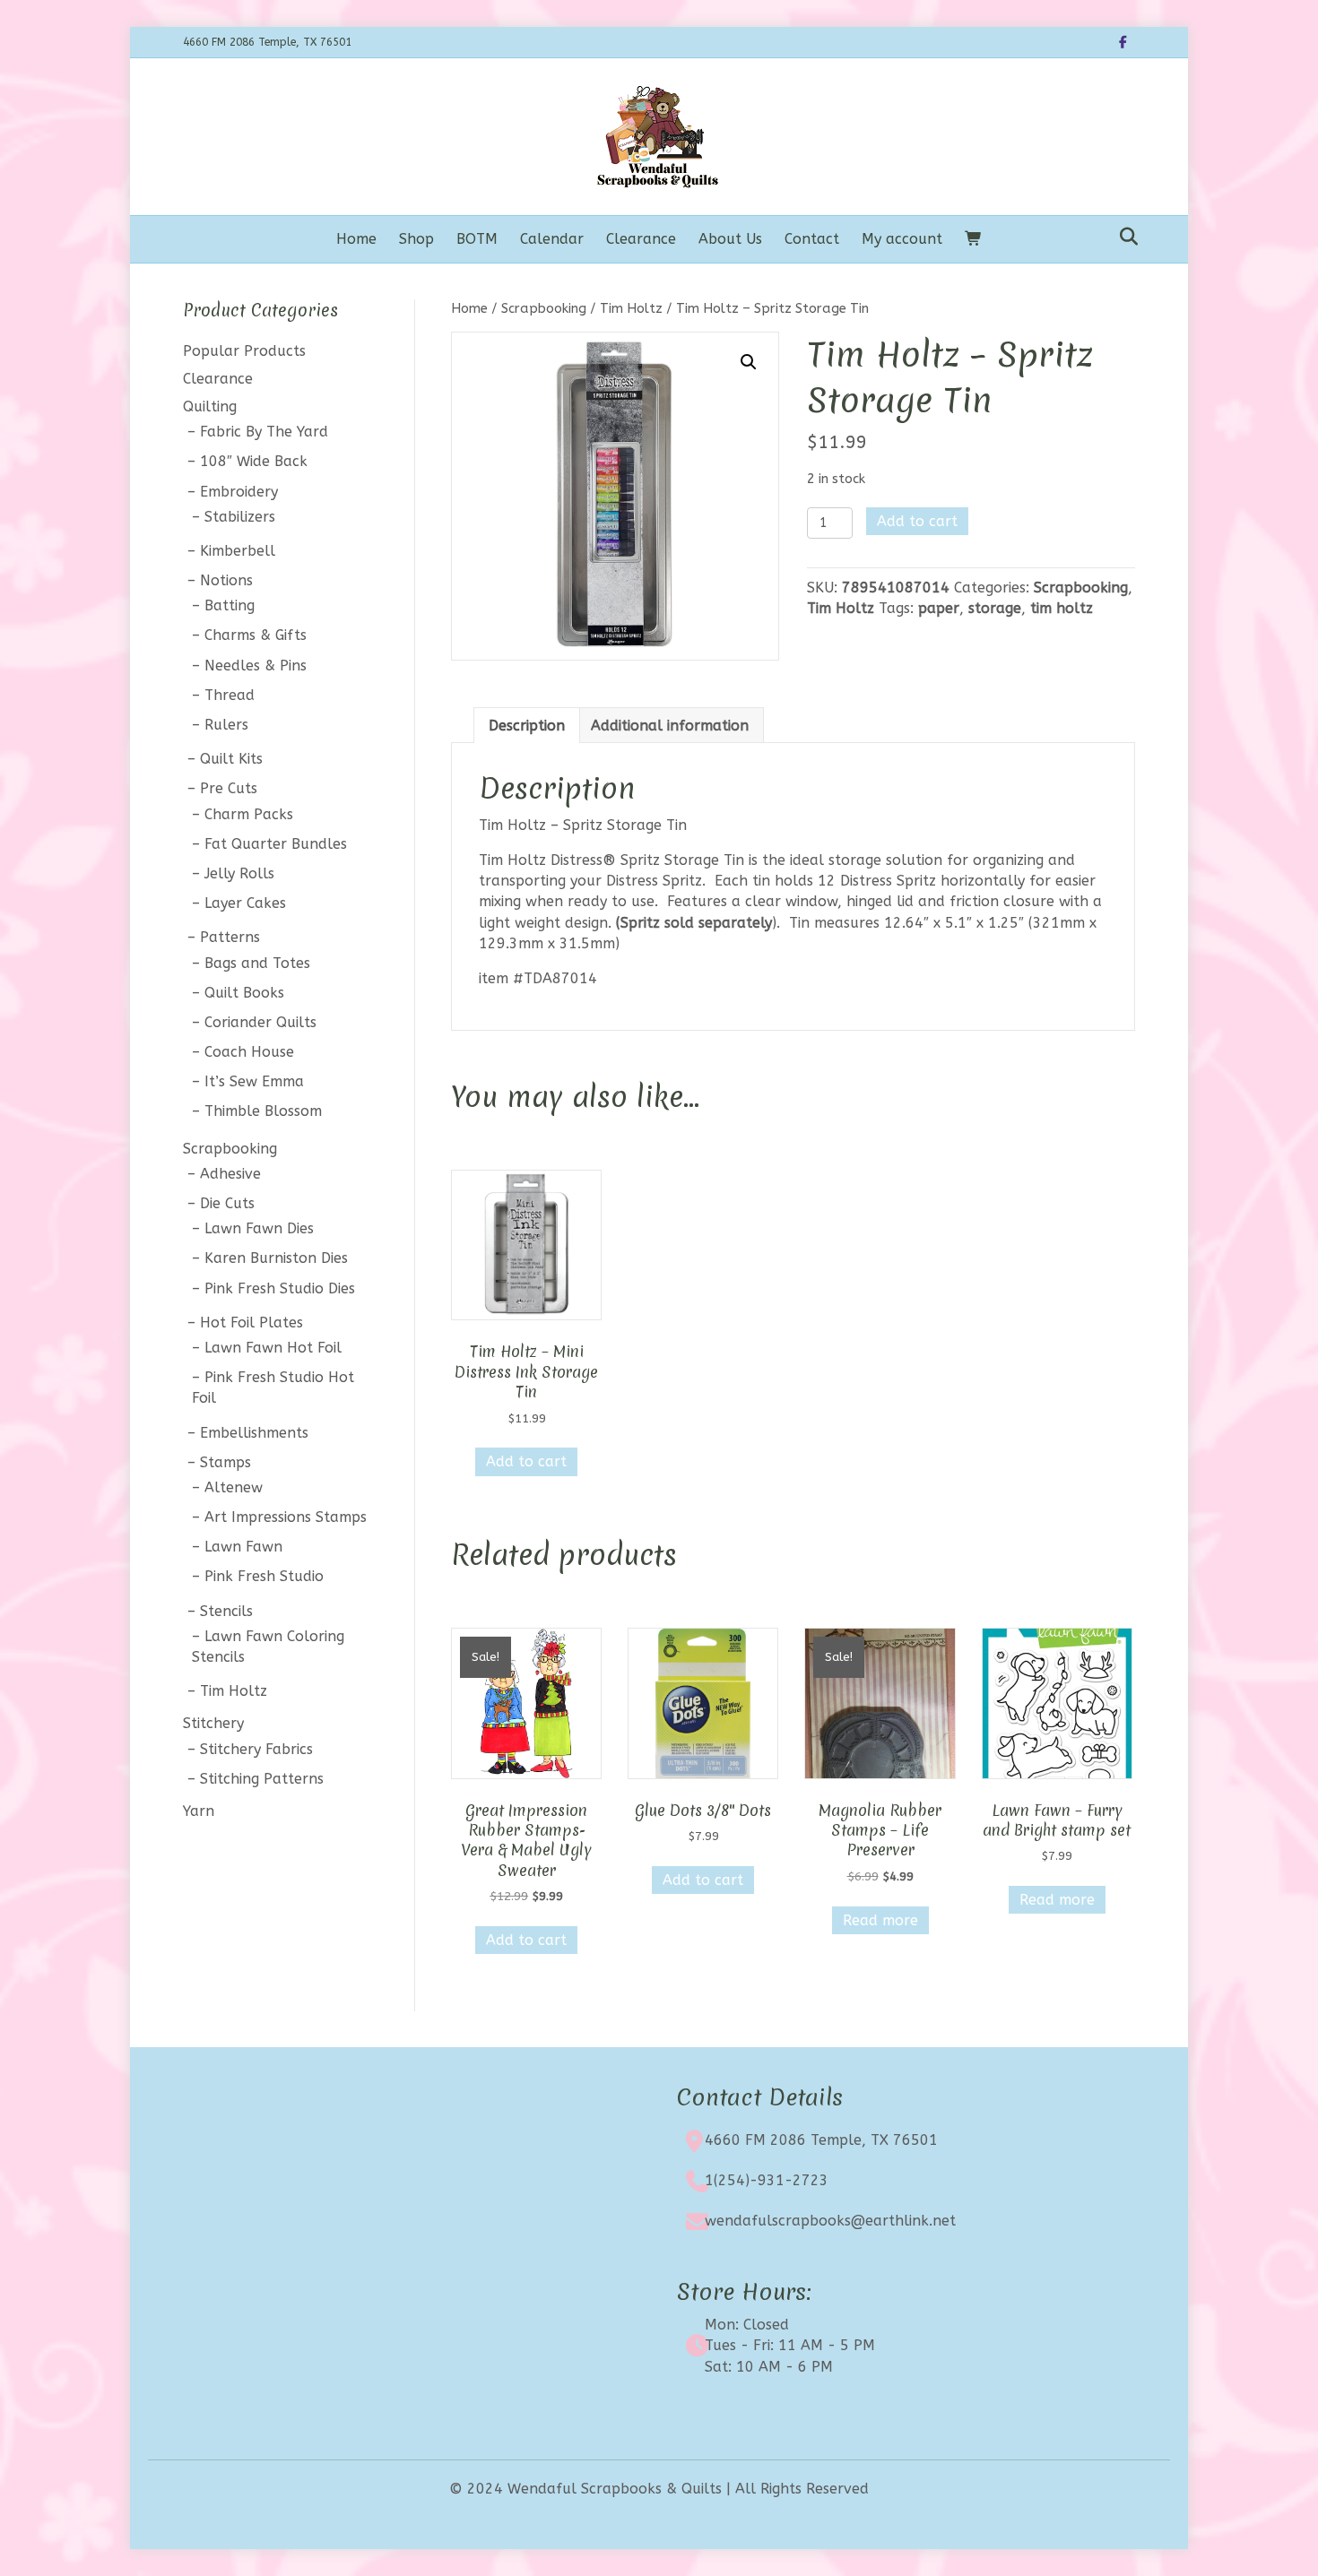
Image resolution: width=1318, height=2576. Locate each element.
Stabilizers (240, 517)
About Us (730, 239)
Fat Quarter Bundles (276, 844)
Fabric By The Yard (264, 432)
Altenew (234, 1487)
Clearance (641, 239)
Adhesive (230, 1174)
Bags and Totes (257, 963)
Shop (416, 239)
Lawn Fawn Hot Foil (273, 1348)
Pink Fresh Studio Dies (280, 1288)
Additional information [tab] (670, 726)
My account (902, 239)
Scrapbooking (544, 308)
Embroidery (239, 492)
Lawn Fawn (243, 1547)
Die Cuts (227, 1203)
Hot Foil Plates (251, 1323)
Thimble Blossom (263, 1111)
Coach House (249, 1052)
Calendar (552, 239)
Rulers (226, 725)
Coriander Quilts (260, 1022)
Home (356, 239)
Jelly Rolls (239, 873)
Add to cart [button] (526, 1461)
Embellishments (254, 1433)
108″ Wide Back (254, 461)
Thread (230, 695)
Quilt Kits (231, 759)
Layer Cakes (245, 903)
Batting (230, 605)
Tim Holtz (631, 308)
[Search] (1124, 237)
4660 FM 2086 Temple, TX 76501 (821, 2140)
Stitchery (213, 1723)
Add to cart (917, 521)
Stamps (225, 1462)
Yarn (199, 1811)
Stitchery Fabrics (256, 1749)
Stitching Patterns (262, 1779)
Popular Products (244, 351)
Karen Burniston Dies (276, 1258)
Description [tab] (527, 726)
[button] (749, 362)
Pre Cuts (229, 788)
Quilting (210, 406)
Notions (226, 580)
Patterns (230, 937)
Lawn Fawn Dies (259, 1228)
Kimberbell (238, 551)
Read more (880, 1920)
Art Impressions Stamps (286, 1517)
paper (939, 608)
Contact (812, 239)
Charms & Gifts (256, 635)
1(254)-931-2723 (767, 2180)
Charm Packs (249, 814)
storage (995, 608)
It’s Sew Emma (254, 1081)
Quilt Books (244, 993)
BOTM (477, 239)
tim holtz (1062, 608)
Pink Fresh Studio (264, 1576)
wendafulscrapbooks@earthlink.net (830, 2221)
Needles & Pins (256, 666)
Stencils (226, 1611)
